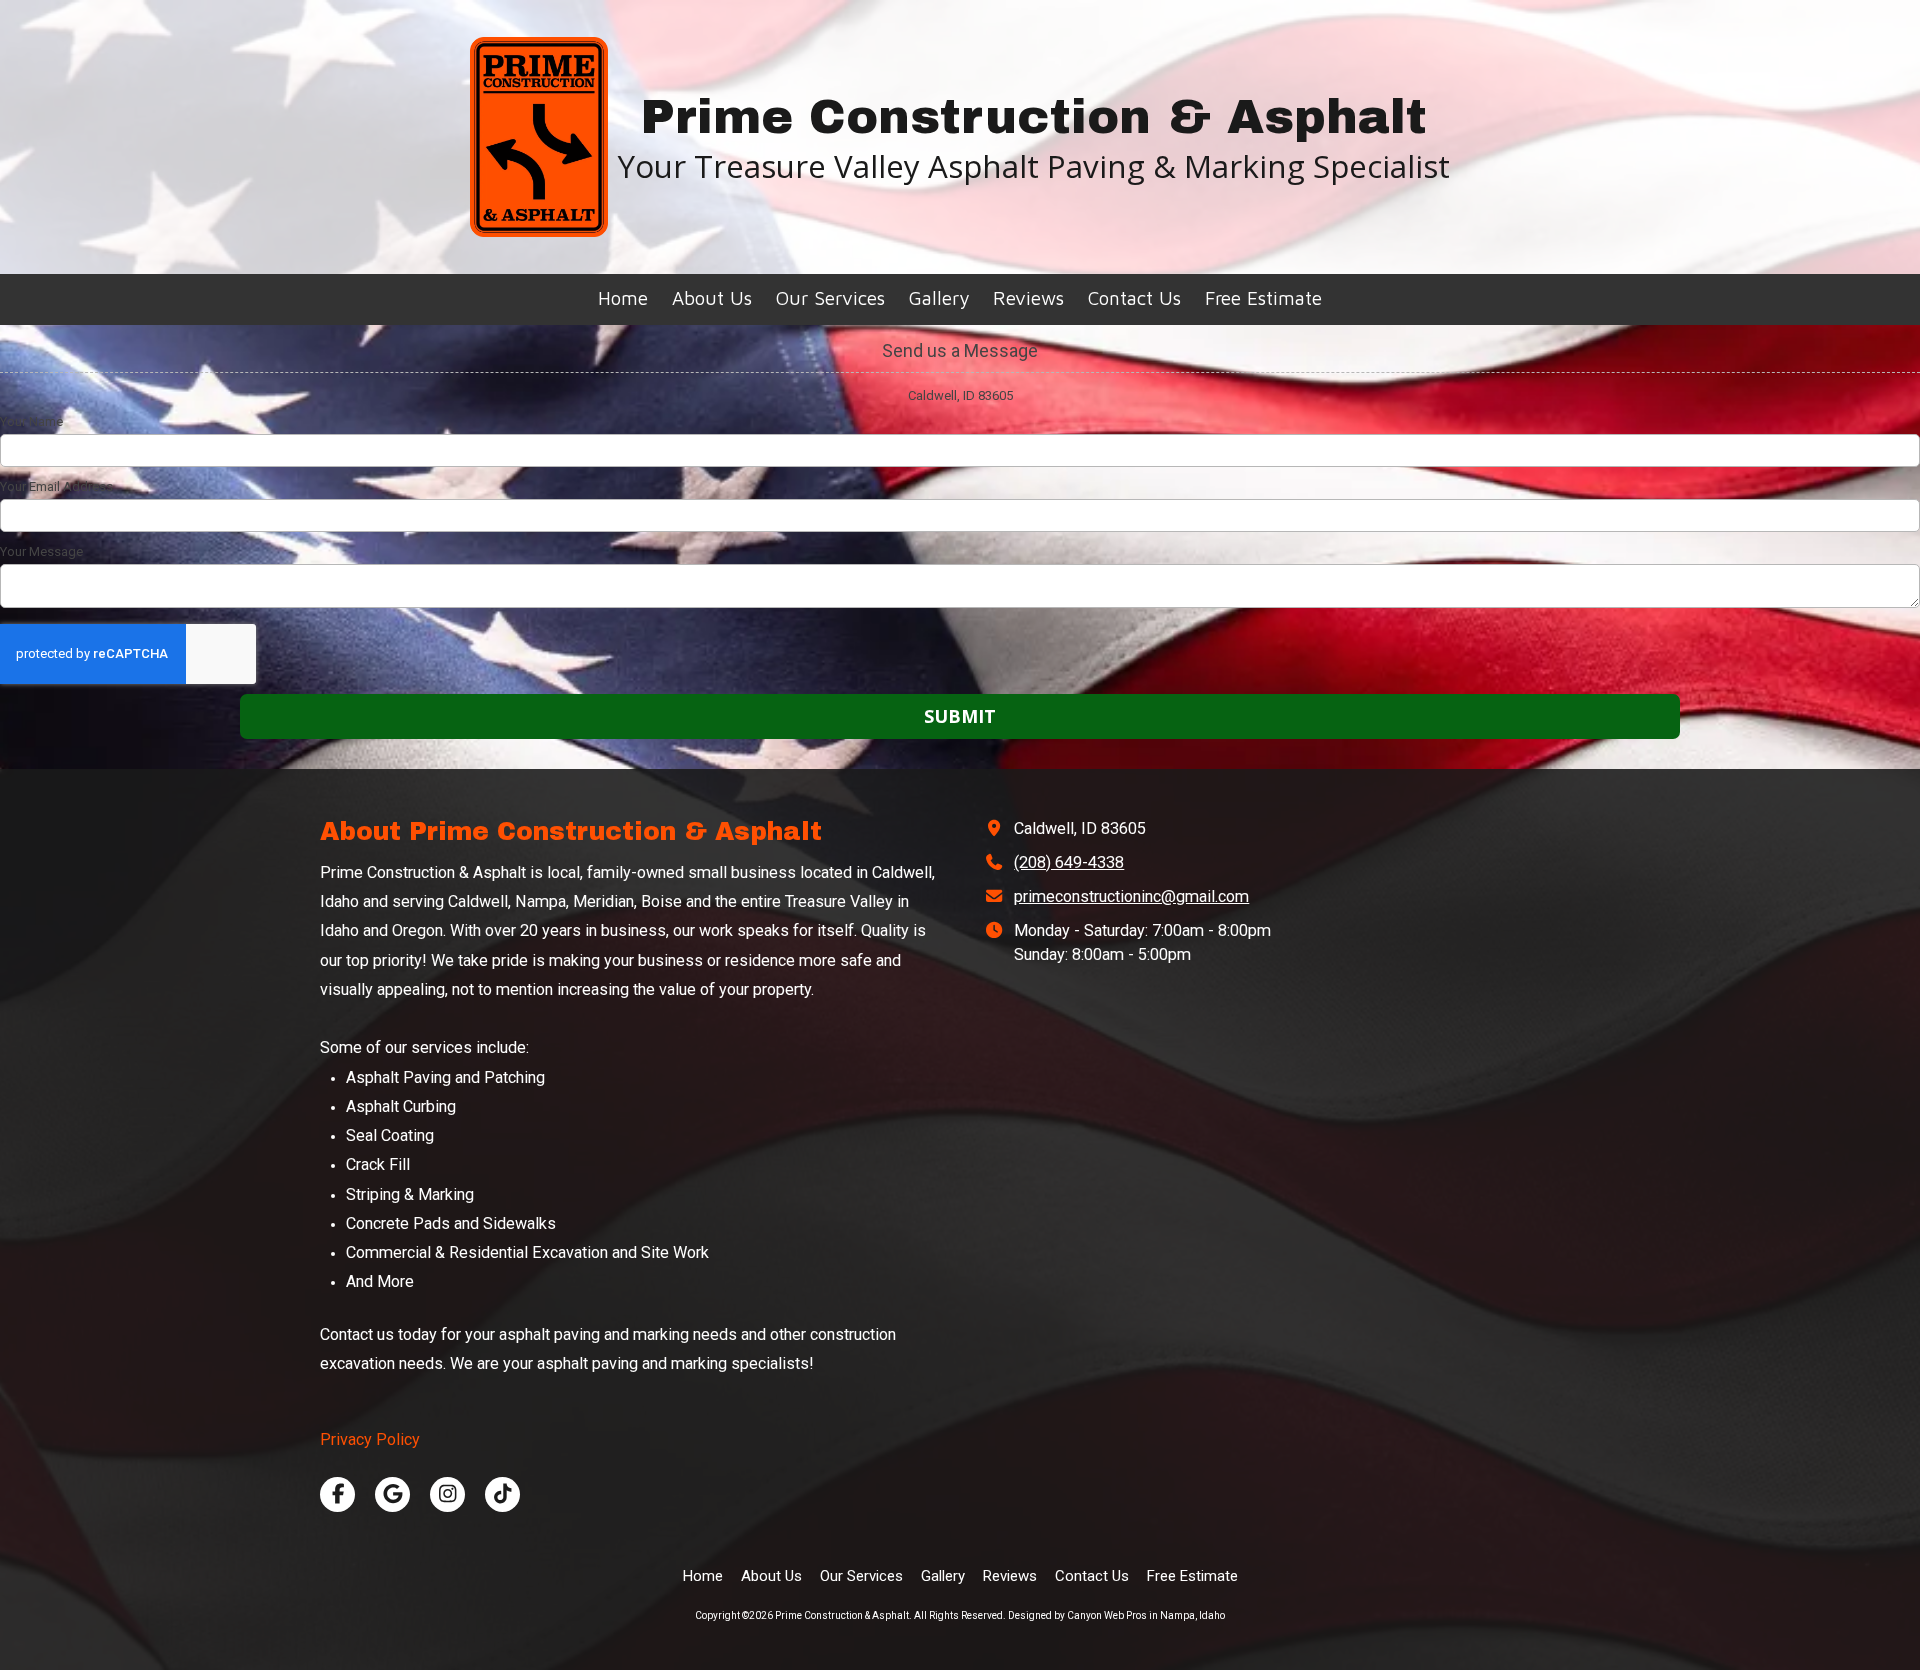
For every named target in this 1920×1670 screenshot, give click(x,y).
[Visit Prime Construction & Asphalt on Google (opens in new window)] (392, 1494)
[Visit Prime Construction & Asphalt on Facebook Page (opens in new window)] (337, 1494)
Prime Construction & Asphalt (1033, 117)
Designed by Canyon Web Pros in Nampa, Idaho (1116, 1615)
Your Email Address (56, 486)
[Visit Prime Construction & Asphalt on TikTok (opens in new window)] (502, 1494)
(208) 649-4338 (1069, 862)
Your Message (41, 551)
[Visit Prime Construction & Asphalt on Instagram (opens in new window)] (447, 1494)
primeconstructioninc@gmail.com (1131, 896)
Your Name (31, 421)
